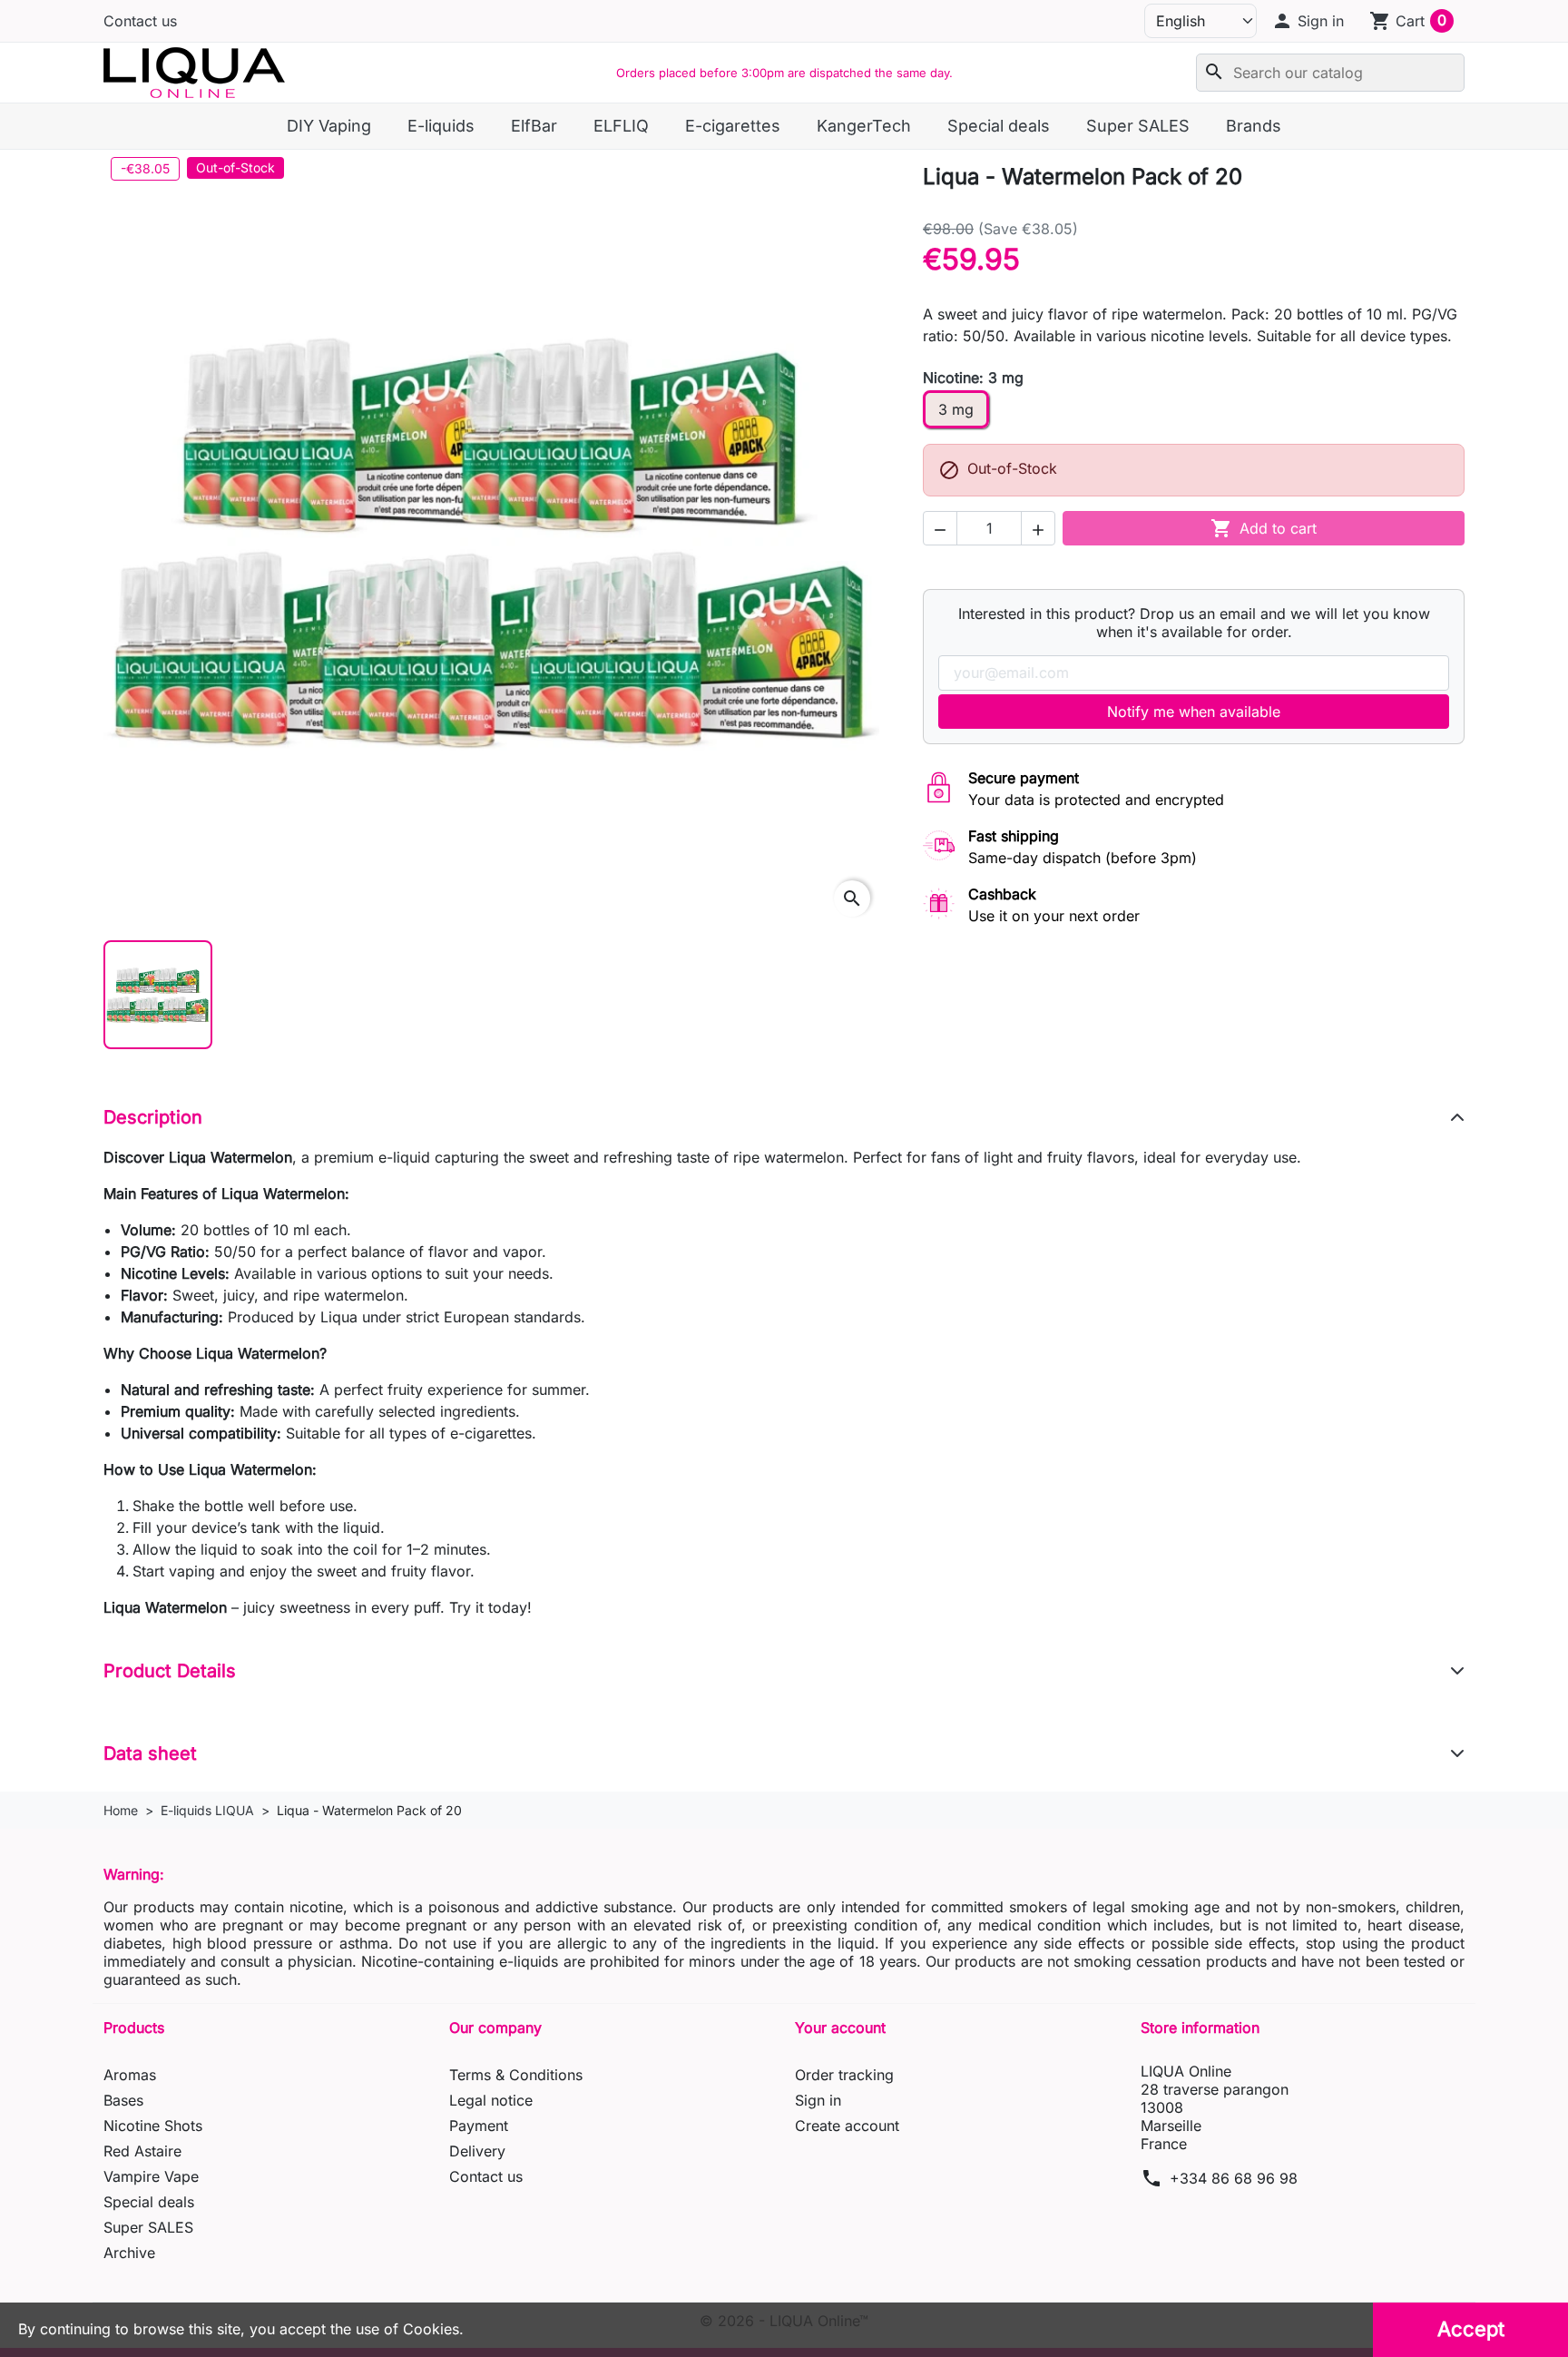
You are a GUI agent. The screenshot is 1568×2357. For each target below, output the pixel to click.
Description (153, 1117)
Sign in (818, 2100)
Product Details (170, 1671)
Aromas (130, 2075)
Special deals (149, 2202)
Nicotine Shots (153, 2126)
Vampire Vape (151, 2176)
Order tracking (844, 2075)
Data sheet (150, 1753)
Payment (479, 2126)
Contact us (140, 21)
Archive (129, 2253)
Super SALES (148, 2227)
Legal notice (491, 2100)
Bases (123, 2100)
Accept (1471, 2329)
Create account (847, 2126)
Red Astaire (142, 2151)
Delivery (477, 2151)
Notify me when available (1194, 712)
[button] (1308, 21)
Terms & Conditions (516, 2075)
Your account (840, 2028)
